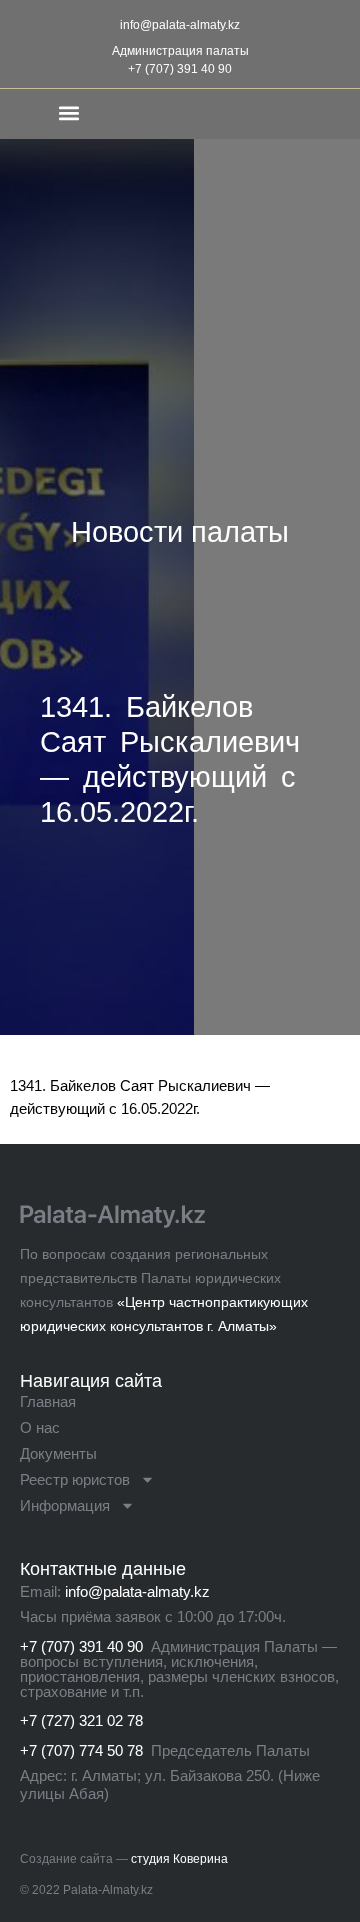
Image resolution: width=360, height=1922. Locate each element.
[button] (68, 112)
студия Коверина (179, 1859)
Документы (58, 1453)
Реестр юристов (75, 1479)
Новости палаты (180, 532)
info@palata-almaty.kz (180, 25)
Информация (65, 1505)
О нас (40, 1427)
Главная (48, 1401)
